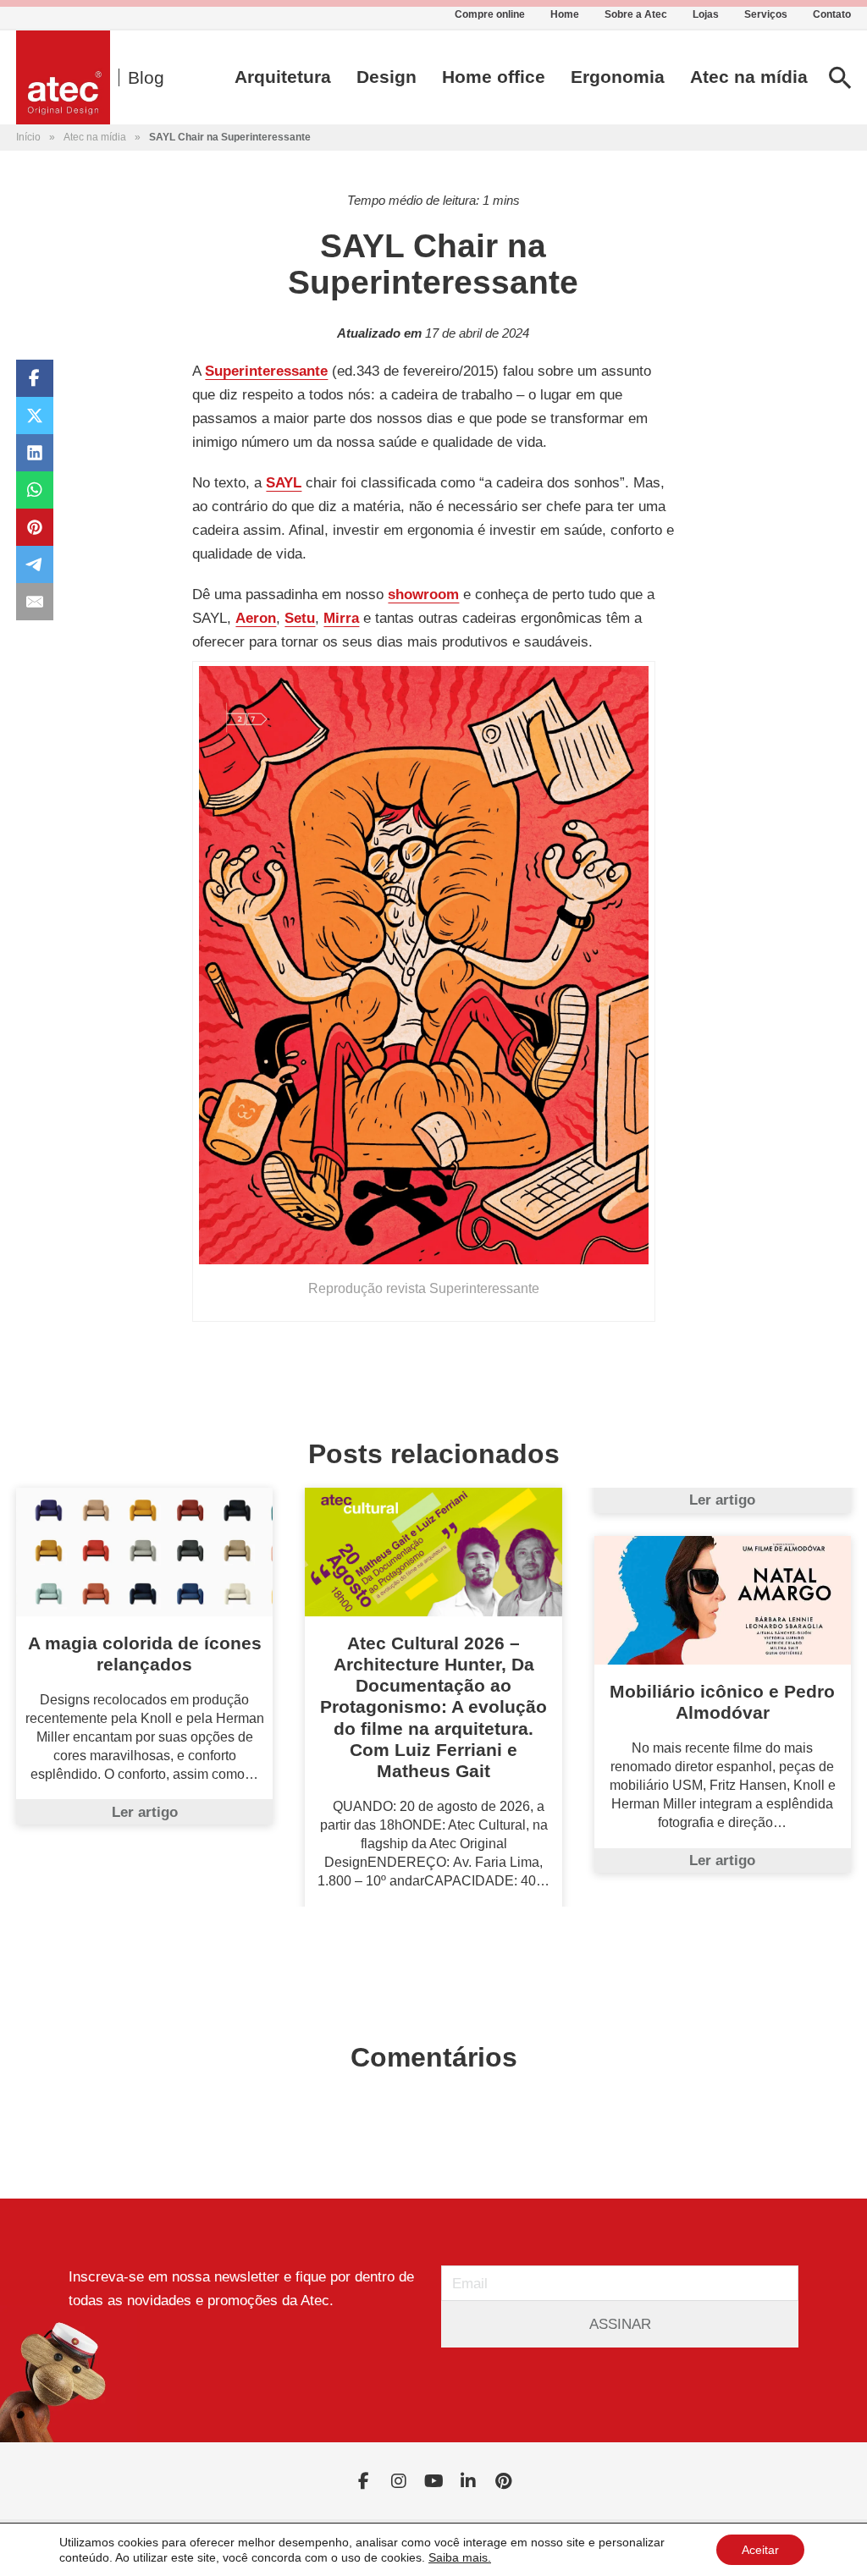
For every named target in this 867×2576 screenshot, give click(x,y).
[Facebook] (35, 378)
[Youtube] (433, 2481)
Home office (494, 77)
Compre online (490, 14)
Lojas (706, 14)
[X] (35, 416)
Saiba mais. (460, 2557)
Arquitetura (283, 77)
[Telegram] (35, 564)
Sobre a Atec (636, 14)
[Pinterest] (35, 527)
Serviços (766, 14)
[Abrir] (840, 77)
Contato (832, 14)
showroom (423, 594)
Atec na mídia (749, 77)
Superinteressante (266, 371)
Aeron (256, 618)
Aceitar (760, 2550)
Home (565, 14)
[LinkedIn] (35, 453)
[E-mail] (35, 602)
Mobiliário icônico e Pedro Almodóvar (722, 1702)
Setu (300, 618)
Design (387, 77)
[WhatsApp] (35, 490)
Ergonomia (618, 77)
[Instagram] (399, 2481)
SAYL (284, 482)
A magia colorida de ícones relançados (145, 1654)
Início (28, 137)
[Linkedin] (468, 2481)
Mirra (341, 618)
